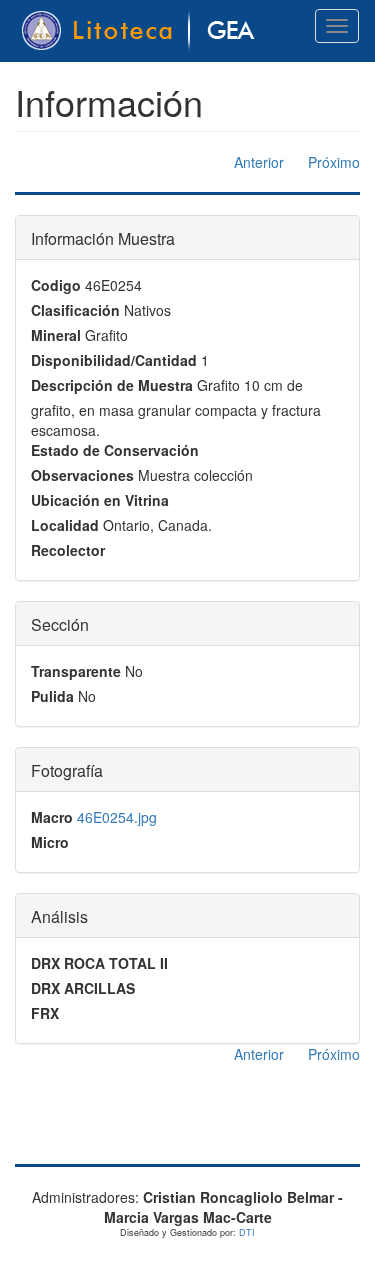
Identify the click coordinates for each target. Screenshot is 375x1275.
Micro (50, 842)
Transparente (76, 671)
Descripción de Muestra (112, 385)
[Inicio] (141, 31)
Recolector (68, 550)
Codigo (56, 285)
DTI (247, 1232)
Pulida (52, 696)
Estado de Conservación (115, 450)
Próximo (334, 162)
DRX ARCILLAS (83, 988)
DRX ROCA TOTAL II (99, 963)
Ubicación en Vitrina (100, 500)
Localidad (65, 525)
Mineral (56, 335)
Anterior (259, 162)
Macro (52, 817)
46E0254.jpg (117, 817)
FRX (45, 1013)
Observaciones (82, 475)
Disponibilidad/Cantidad (114, 360)
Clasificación (75, 310)
